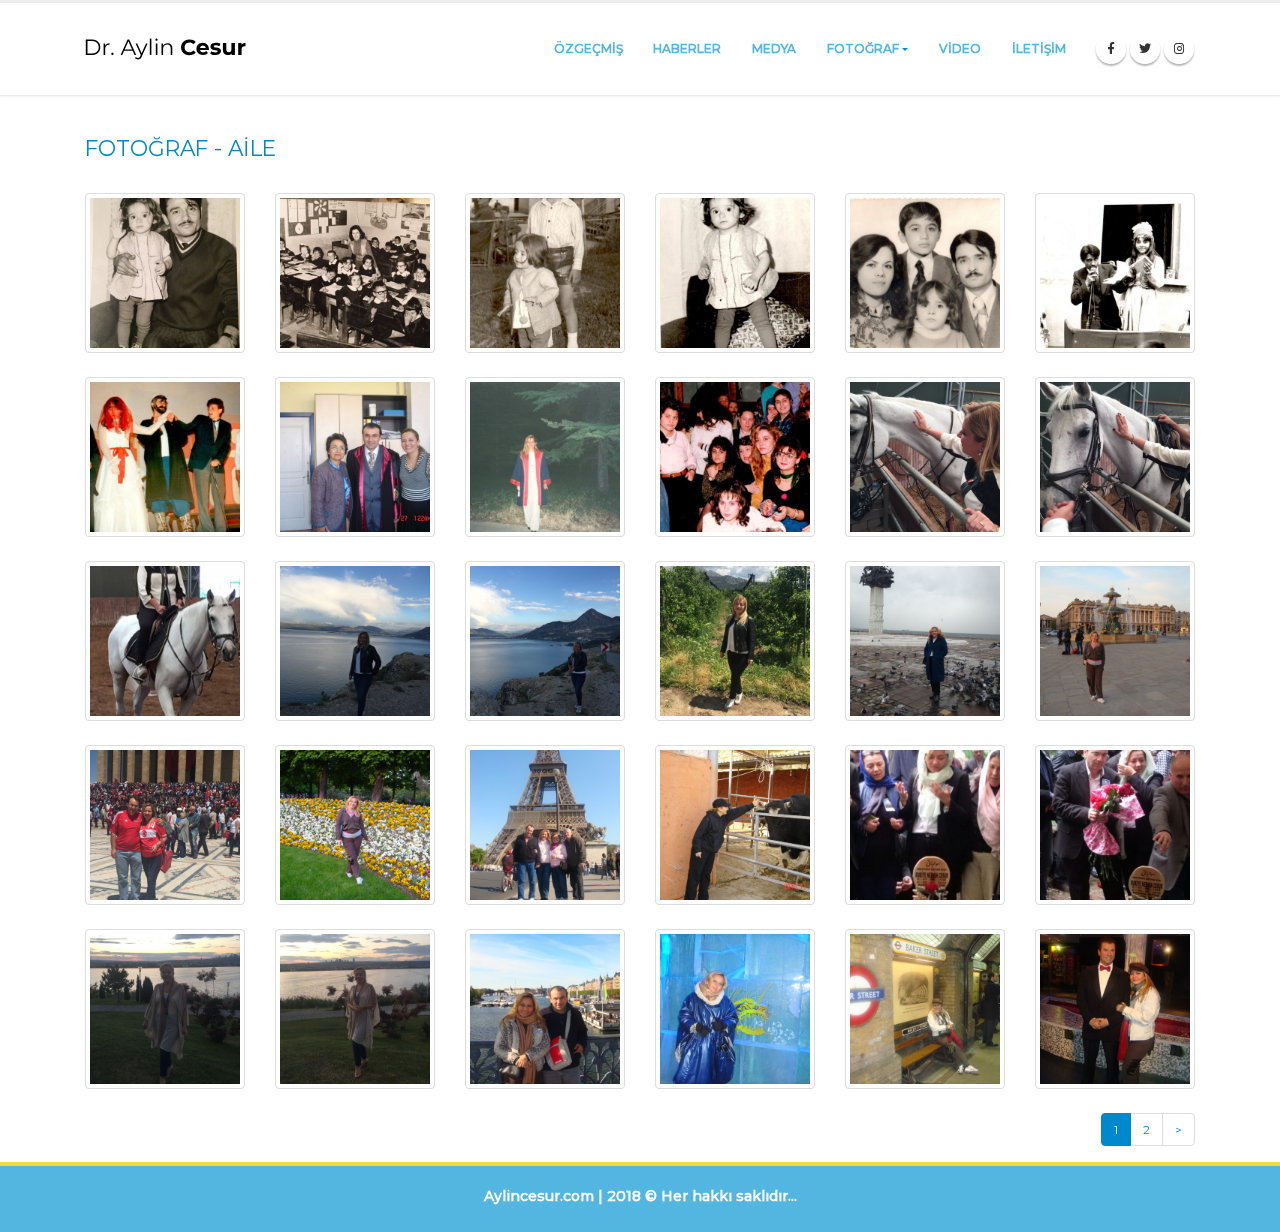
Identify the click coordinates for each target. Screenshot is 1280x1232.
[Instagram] (1179, 49)
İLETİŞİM (1039, 48)
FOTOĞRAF (863, 48)
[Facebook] (1111, 49)
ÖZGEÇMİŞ (588, 48)
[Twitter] (1145, 49)
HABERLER (687, 48)
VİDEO (960, 48)
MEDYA (774, 48)
